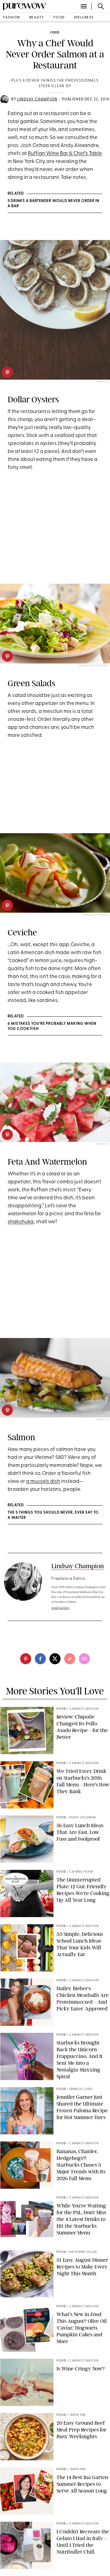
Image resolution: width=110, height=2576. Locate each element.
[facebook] (40, 1659)
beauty (37, 18)
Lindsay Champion (37, 99)
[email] (84, 1659)
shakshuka (21, 1222)
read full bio (60, 1608)
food (59, 18)
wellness (84, 18)
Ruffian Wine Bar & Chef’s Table (65, 154)
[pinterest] (7, 372)
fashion (12, 18)
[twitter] (55, 1659)
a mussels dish (43, 1481)
